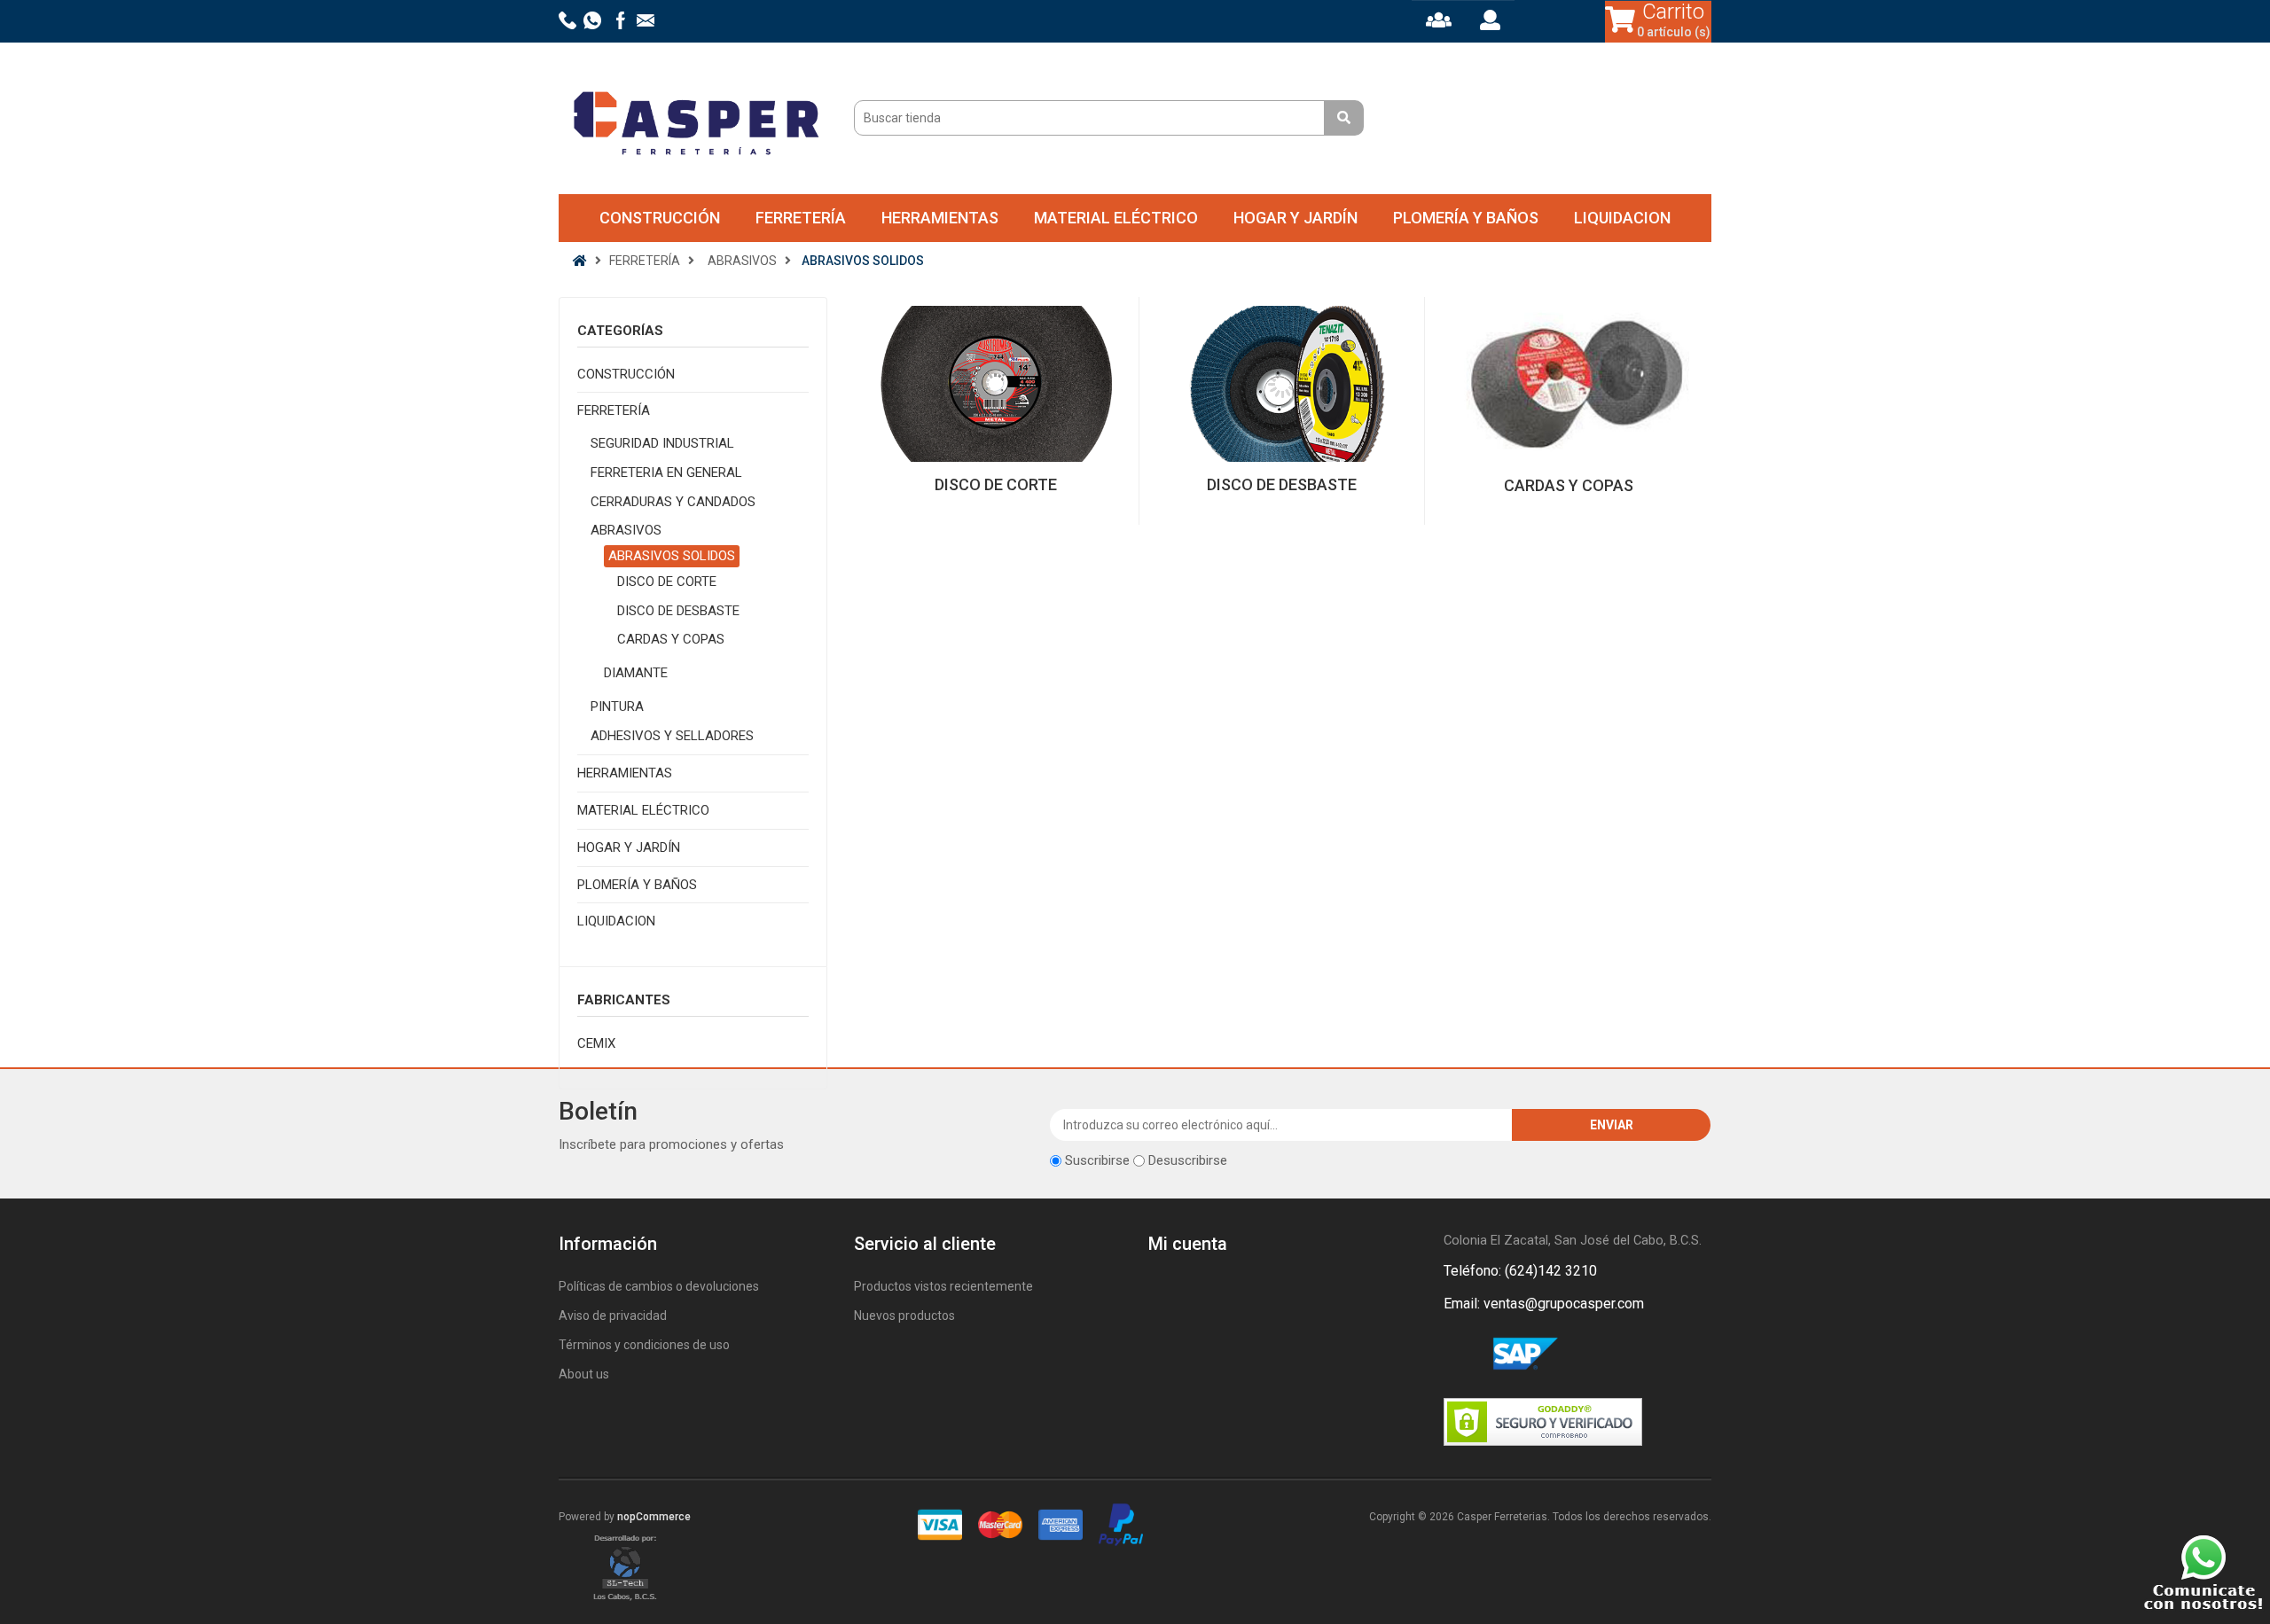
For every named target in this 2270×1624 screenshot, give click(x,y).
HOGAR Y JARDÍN (1295, 218)
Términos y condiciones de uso (644, 1345)
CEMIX (596, 1043)
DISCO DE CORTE (667, 582)
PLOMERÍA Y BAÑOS (1466, 218)
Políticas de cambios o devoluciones (659, 1286)
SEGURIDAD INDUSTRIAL (662, 443)
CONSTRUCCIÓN (660, 218)
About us (584, 1374)
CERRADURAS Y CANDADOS (673, 502)
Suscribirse (1097, 1160)
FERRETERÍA (801, 218)
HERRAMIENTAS (940, 218)
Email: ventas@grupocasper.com (1544, 1304)
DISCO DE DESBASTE (678, 611)
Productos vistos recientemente (943, 1286)
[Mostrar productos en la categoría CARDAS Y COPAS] (1568, 384)
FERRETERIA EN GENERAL (666, 472)
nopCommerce (654, 1517)
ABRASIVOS (626, 530)
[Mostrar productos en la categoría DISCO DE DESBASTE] (1282, 384)
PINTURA (617, 707)
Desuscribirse (1188, 1160)
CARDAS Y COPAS (671, 639)
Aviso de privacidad (613, 1316)
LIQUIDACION (1622, 218)
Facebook (1460, 1355)
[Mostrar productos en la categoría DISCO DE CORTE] (996, 384)
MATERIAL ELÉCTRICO (1116, 218)
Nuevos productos (904, 1316)
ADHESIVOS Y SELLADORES (672, 736)
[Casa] (580, 261)
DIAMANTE (636, 673)
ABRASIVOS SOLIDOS (672, 556)
